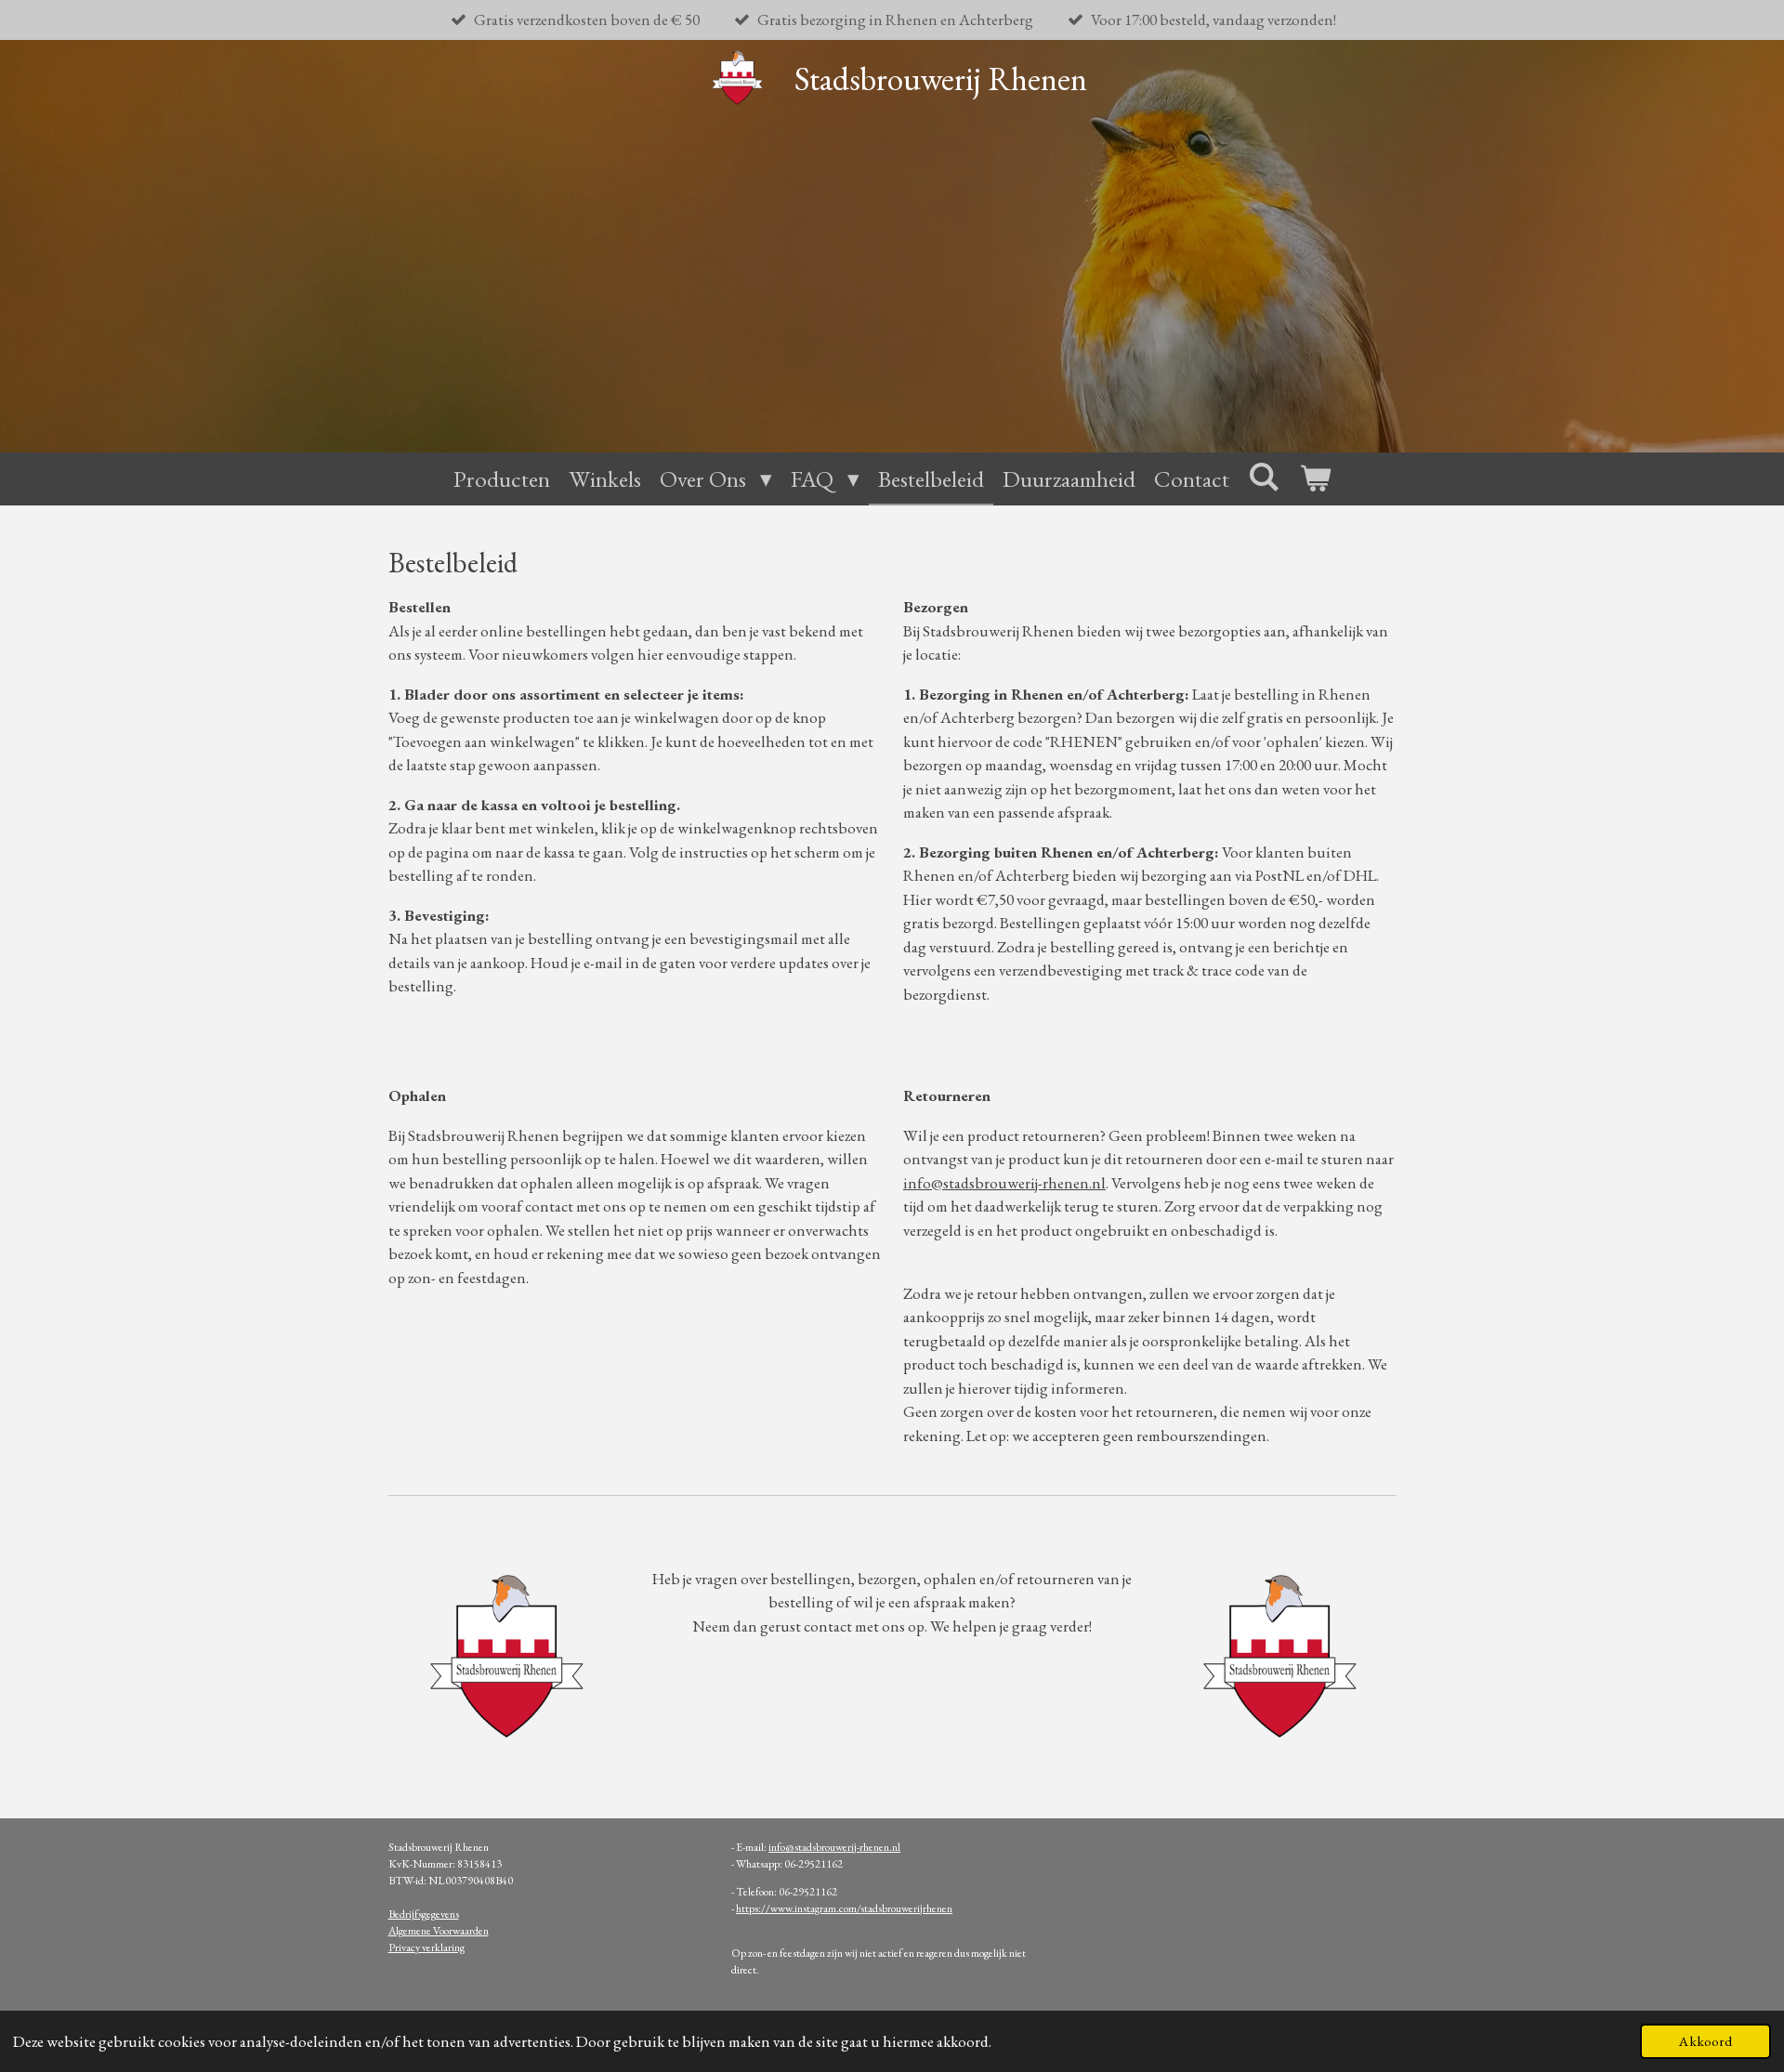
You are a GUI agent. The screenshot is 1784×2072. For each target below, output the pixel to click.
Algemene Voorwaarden (439, 1931)
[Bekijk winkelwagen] (1315, 479)
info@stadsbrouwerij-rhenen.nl (834, 1847)
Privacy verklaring (426, 1947)
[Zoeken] (1264, 477)
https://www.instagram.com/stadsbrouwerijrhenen (844, 1908)
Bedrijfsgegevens (424, 1914)
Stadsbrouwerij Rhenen (941, 79)
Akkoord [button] (1705, 2041)
